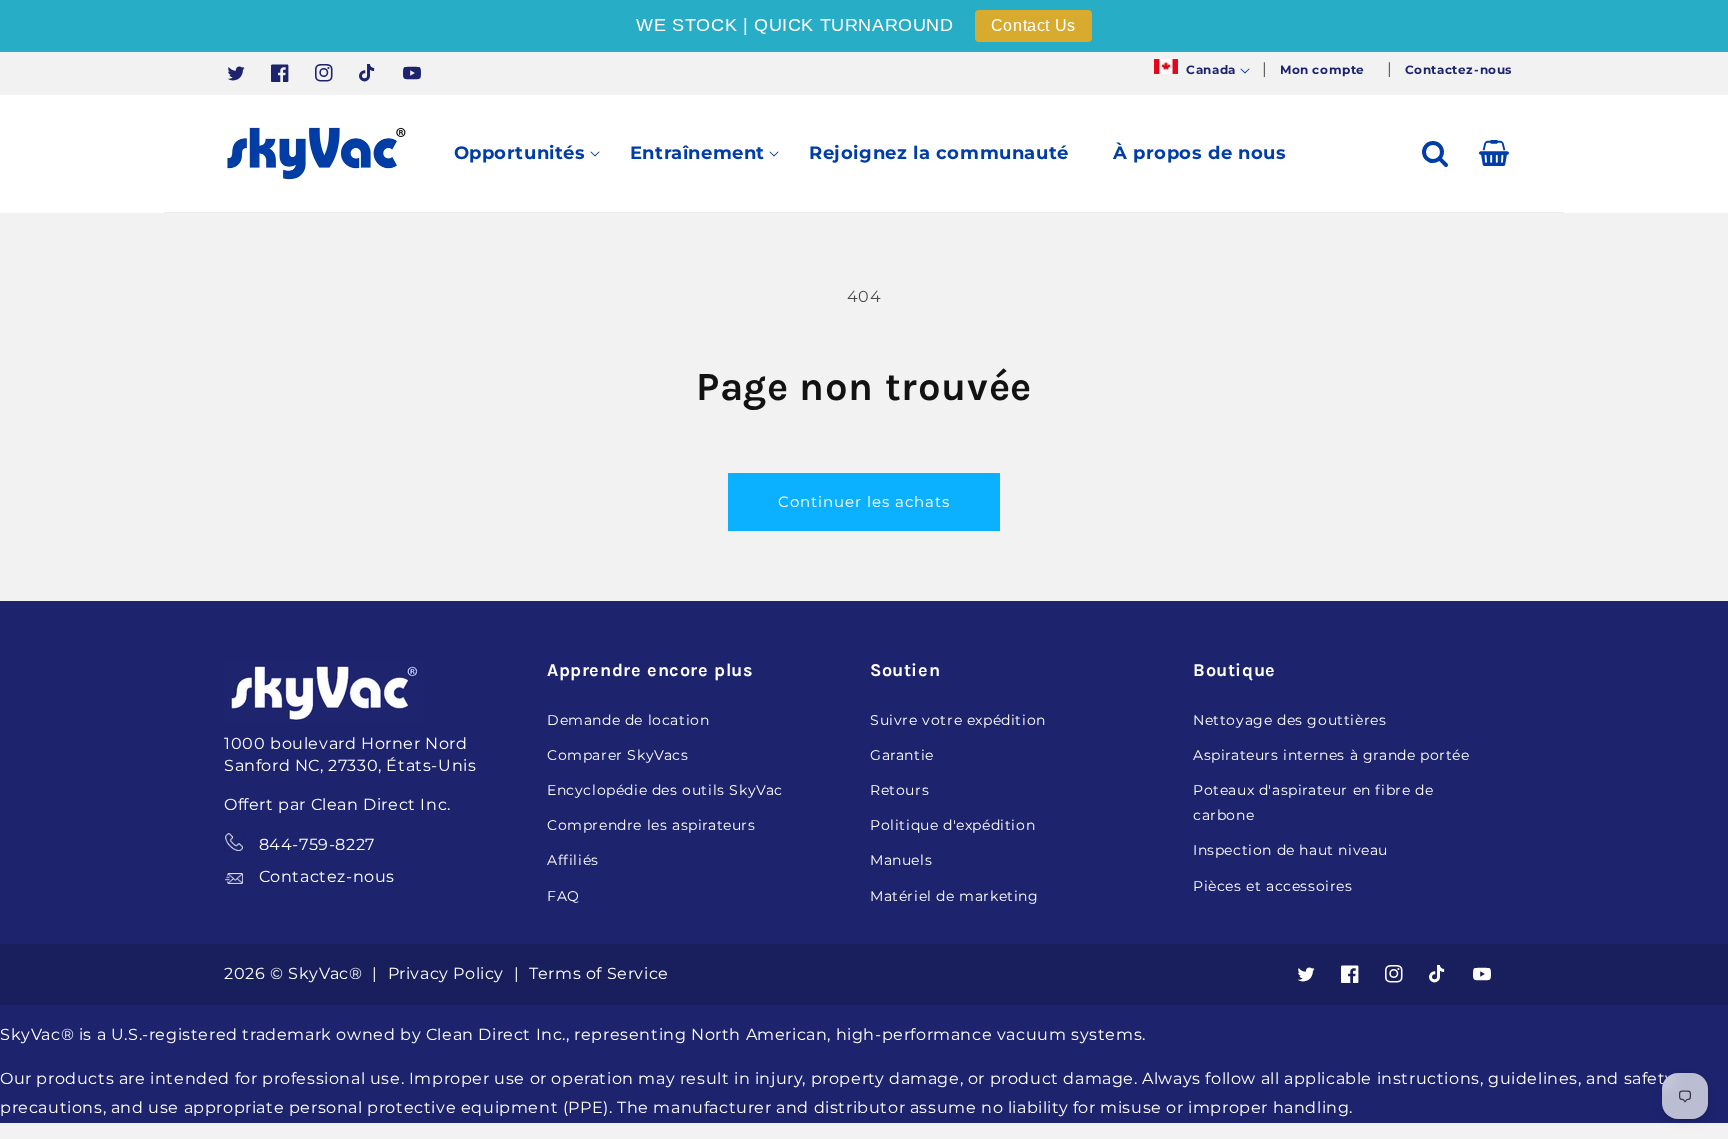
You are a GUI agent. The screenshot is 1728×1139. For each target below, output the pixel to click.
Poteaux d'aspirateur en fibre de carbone (1313, 802)
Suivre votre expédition (958, 720)
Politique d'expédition (952, 825)
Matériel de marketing (954, 896)
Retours (899, 790)
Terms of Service (599, 973)
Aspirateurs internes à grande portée (1331, 755)
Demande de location (628, 720)
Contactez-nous (327, 876)
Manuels (901, 860)
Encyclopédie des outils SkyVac (665, 790)
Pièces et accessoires (1273, 886)
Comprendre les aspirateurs (651, 825)
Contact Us (1033, 25)
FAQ (563, 896)
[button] (1200, 70)
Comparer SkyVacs (618, 755)
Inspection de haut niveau (1290, 850)
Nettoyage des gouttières (1289, 720)
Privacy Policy (448, 973)
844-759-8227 (317, 844)
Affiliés (573, 860)
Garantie (902, 755)
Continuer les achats (864, 501)
